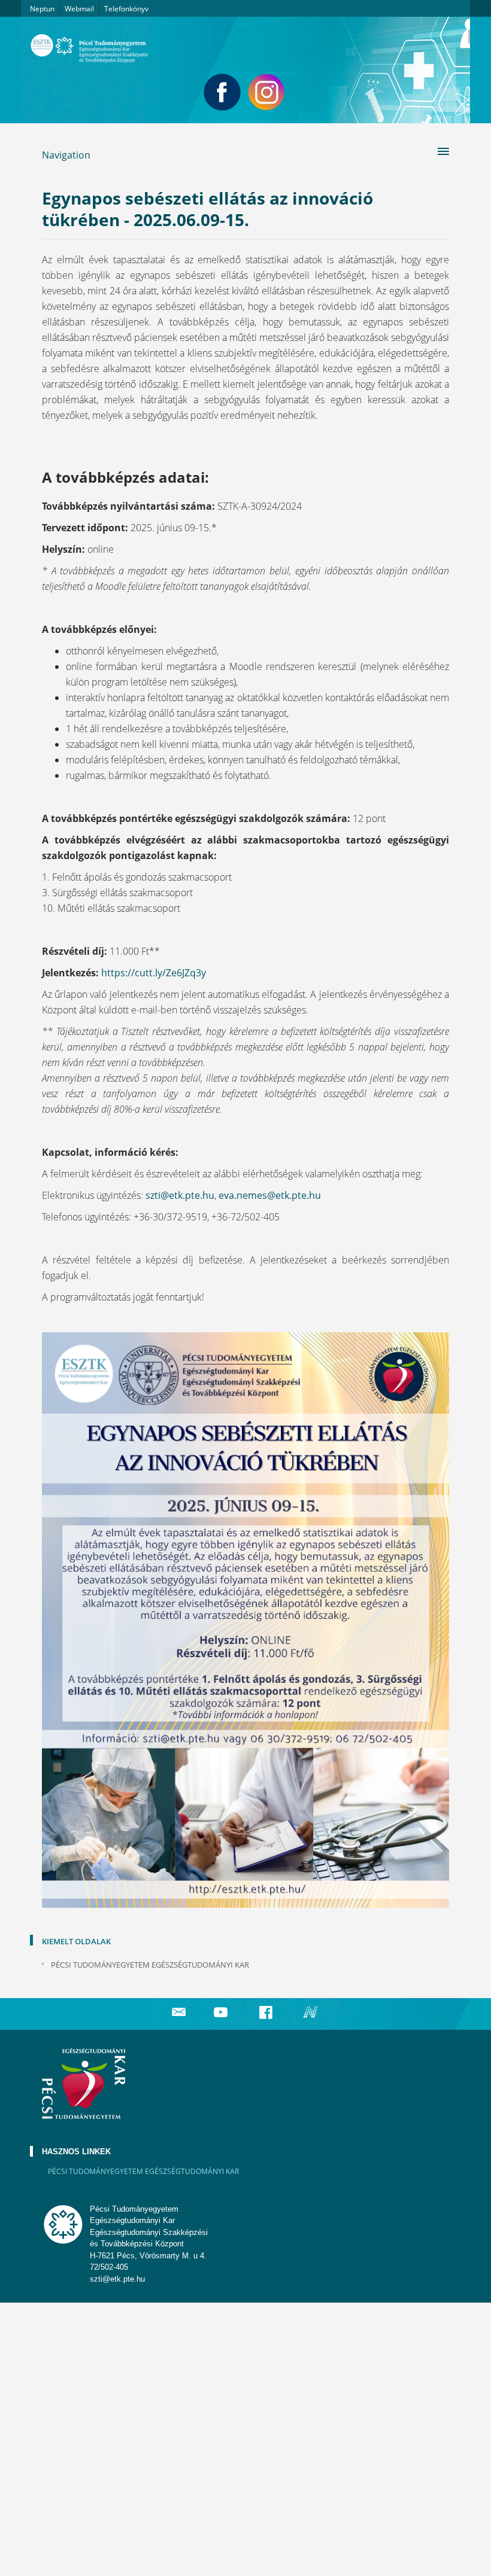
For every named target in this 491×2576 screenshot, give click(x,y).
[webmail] (179, 2012)
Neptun (42, 9)
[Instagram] (266, 92)
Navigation (66, 155)
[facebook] (267, 2012)
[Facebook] (222, 92)
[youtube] (222, 2012)
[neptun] (312, 2012)
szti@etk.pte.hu (180, 1195)
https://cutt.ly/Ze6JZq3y (154, 973)
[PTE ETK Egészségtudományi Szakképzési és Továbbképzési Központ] (245, 44)
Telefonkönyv (126, 9)
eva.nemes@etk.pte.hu (270, 1195)
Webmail (79, 9)
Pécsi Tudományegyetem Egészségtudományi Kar (150, 1965)
